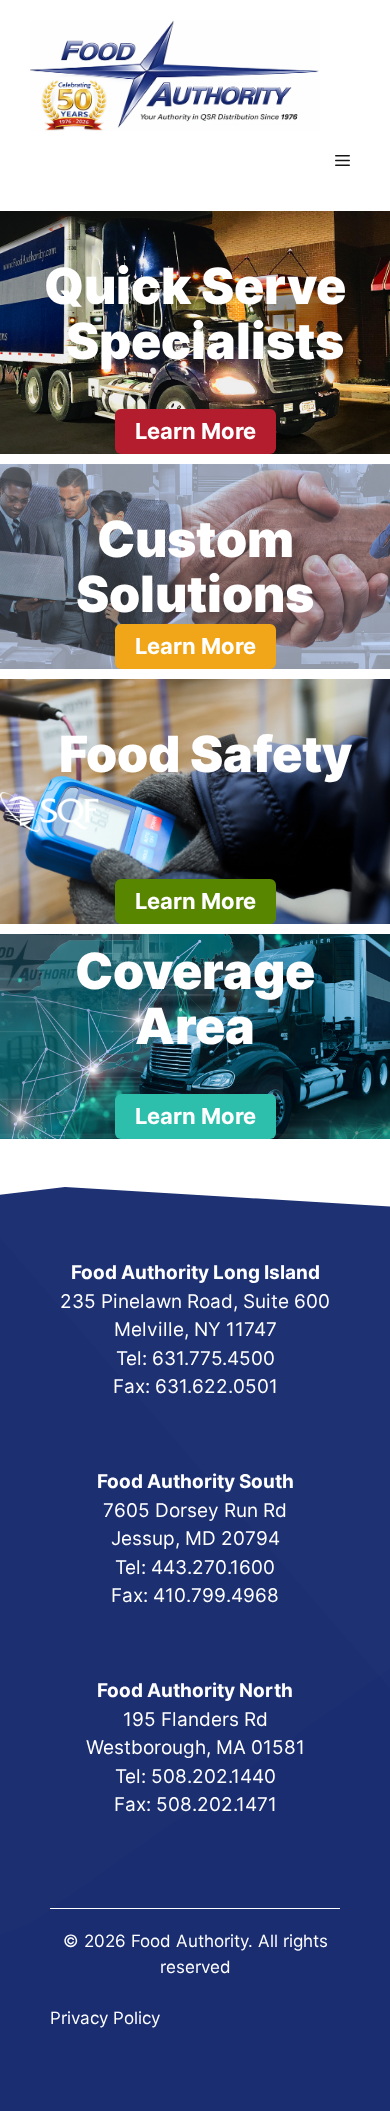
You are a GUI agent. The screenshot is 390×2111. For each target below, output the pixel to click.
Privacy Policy (105, 2018)
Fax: (135, 1804)
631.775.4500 (213, 1358)
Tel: (134, 1358)
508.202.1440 (213, 1776)
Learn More (195, 431)
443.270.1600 (213, 1567)
